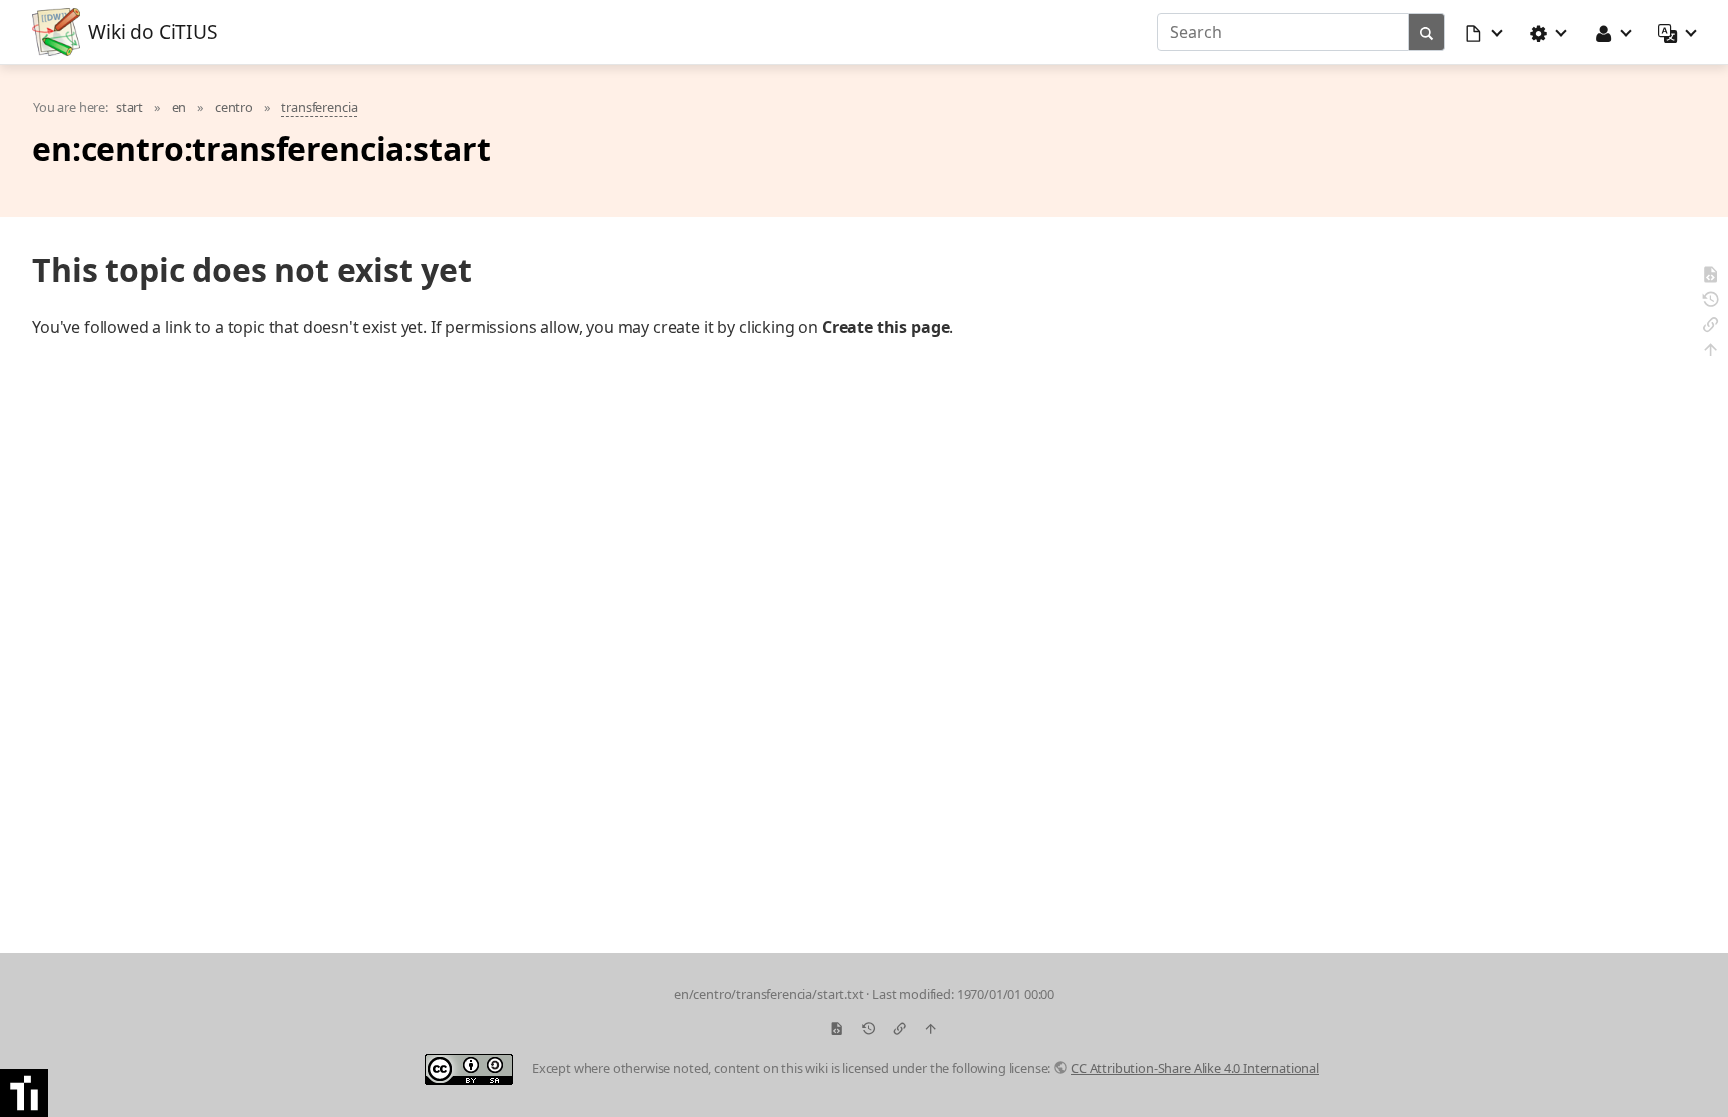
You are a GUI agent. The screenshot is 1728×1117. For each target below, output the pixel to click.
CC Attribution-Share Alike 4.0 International (1195, 1068)
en (179, 107)
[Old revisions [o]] (1710, 302)
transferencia (319, 107)
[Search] (1427, 32)
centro (234, 107)
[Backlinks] (1710, 327)
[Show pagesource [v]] (1710, 277)
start (129, 107)
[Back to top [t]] (1710, 352)
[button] (1485, 32)
